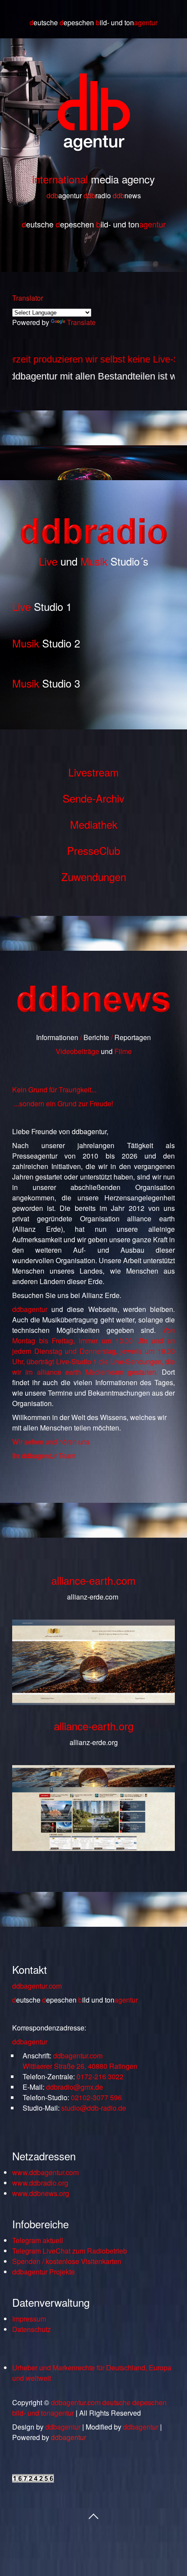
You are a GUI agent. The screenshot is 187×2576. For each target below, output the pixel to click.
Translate (81, 322)
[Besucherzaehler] (33, 2480)
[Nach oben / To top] (93, 2515)
